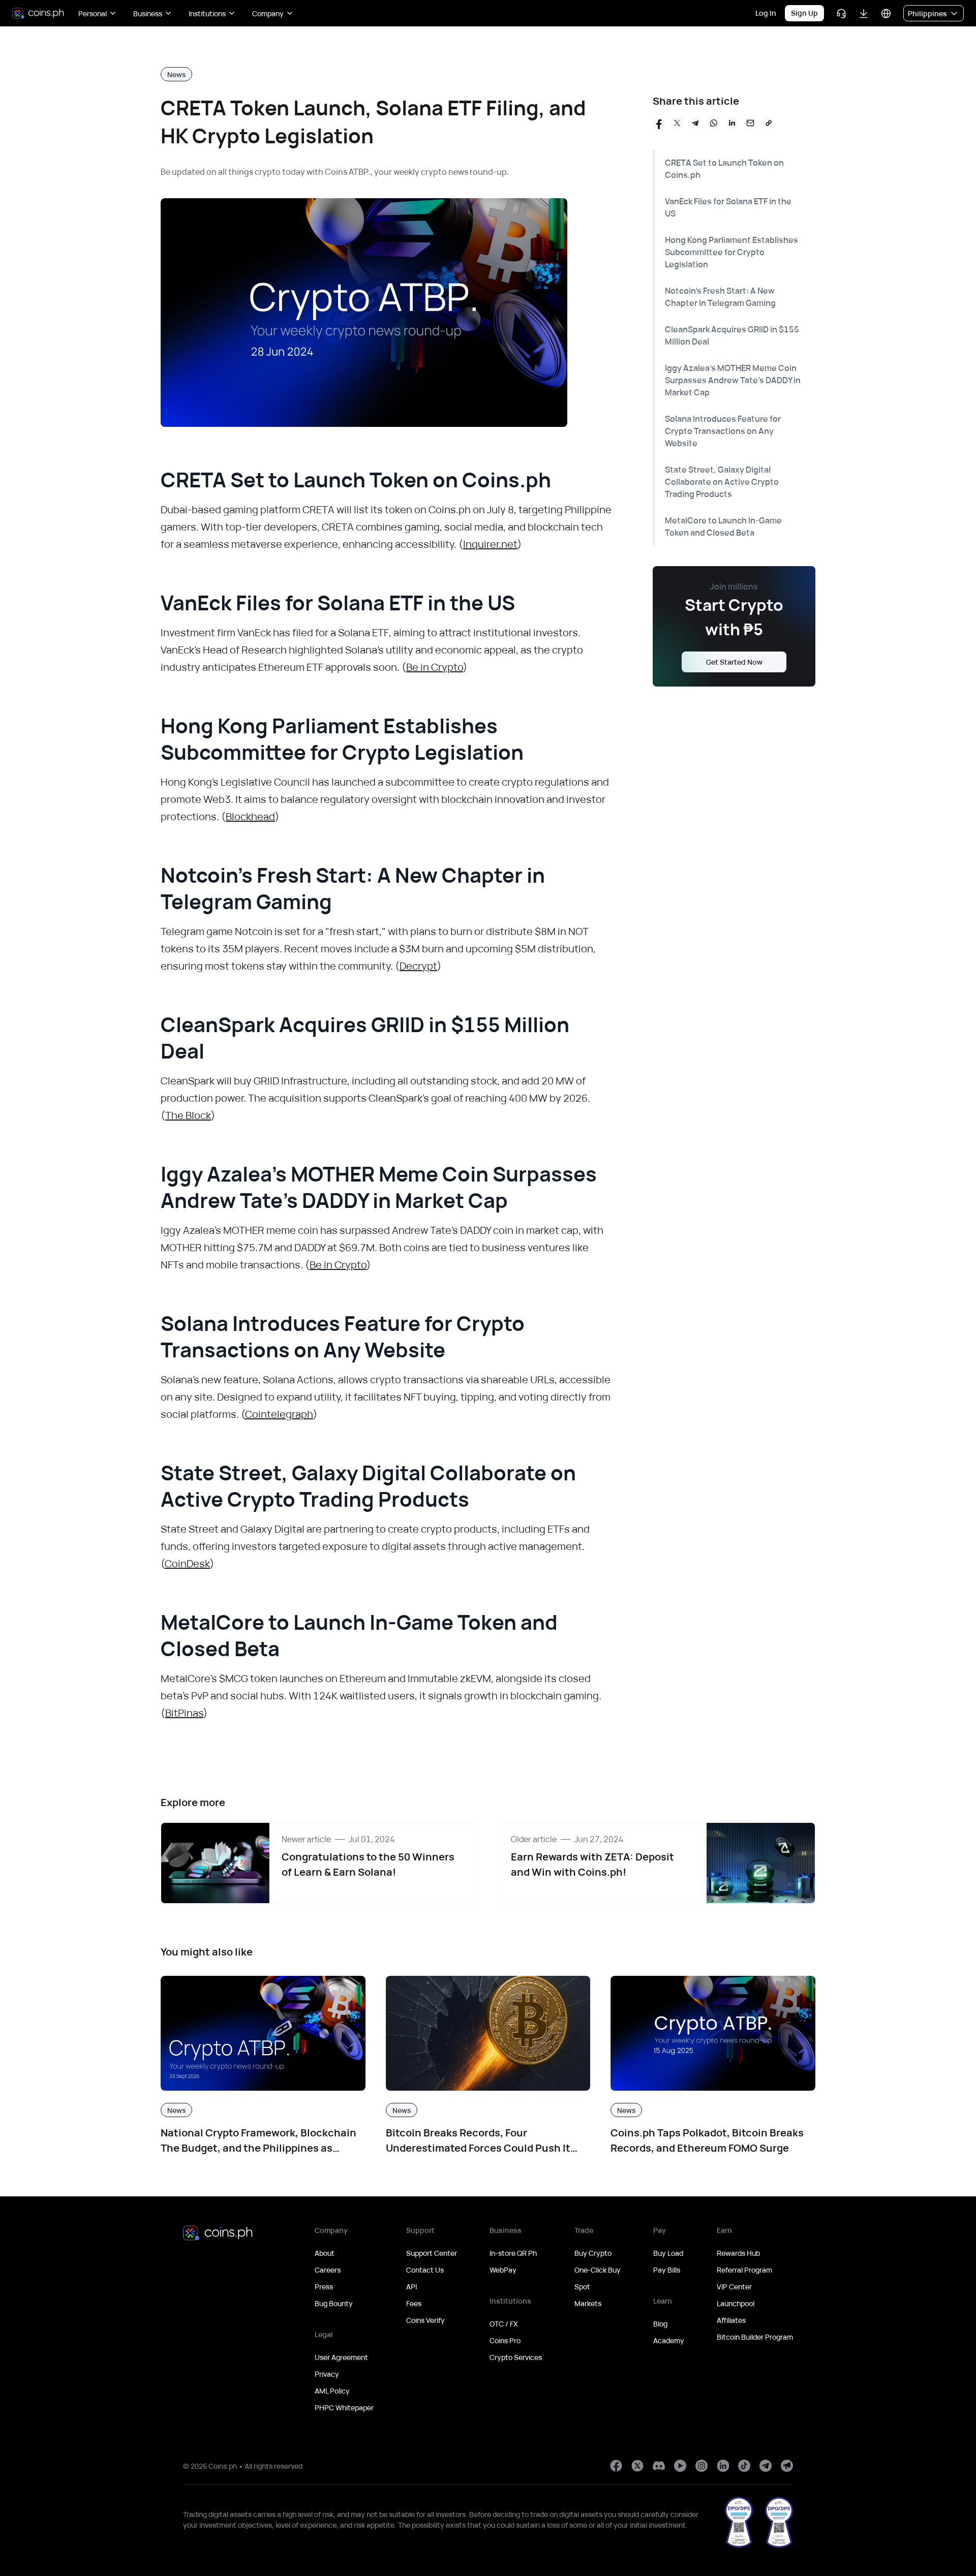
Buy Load (668, 2253)
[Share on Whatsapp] (714, 123)
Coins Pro (505, 2340)
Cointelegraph (279, 1414)
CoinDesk (187, 1563)
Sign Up (804, 13)
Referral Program (744, 2270)
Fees (414, 2303)
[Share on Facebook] (659, 123)
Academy (669, 2340)
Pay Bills (667, 2270)
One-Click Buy (598, 2270)
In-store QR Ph (513, 2253)
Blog (660, 2324)
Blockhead (250, 816)
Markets (588, 2303)
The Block (188, 1115)
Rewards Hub (738, 2253)
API (411, 2287)
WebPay (503, 2270)
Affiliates (731, 2320)
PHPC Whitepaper (344, 2408)
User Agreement (341, 2357)
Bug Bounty (334, 2303)
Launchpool (736, 2303)
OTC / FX (504, 2324)
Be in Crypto (435, 667)
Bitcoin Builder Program (755, 2337)
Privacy (327, 2374)
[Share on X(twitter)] (677, 123)
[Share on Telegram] (695, 123)
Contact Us (425, 2270)
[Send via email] (750, 123)
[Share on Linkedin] (732, 123)
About (325, 2253)
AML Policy (332, 2391)
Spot (582, 2287)
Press (324, 2287)
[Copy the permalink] (769, 123)
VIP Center (734, 2287)
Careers (328, 2270)
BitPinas (184, 1713)
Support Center (432, 2253)
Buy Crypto (593, 2253)
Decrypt (418, 966)
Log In (766, 13)
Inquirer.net (490, 544)
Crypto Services (516, 2357)
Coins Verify (425, 2320)
